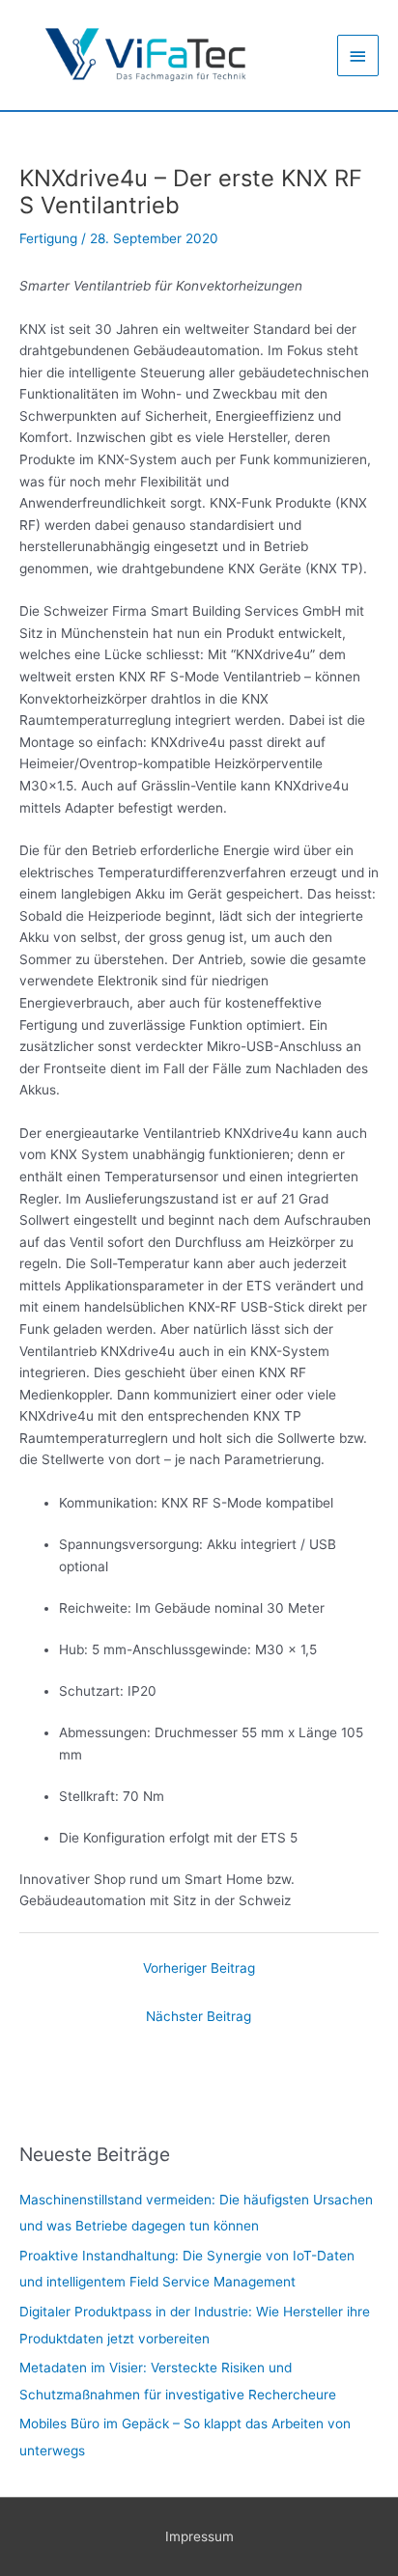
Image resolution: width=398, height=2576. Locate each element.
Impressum (199, 2536)
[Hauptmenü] (358, 55)
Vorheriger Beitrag (199, 1968)
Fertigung (48, 238)
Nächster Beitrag (199, 2016)
